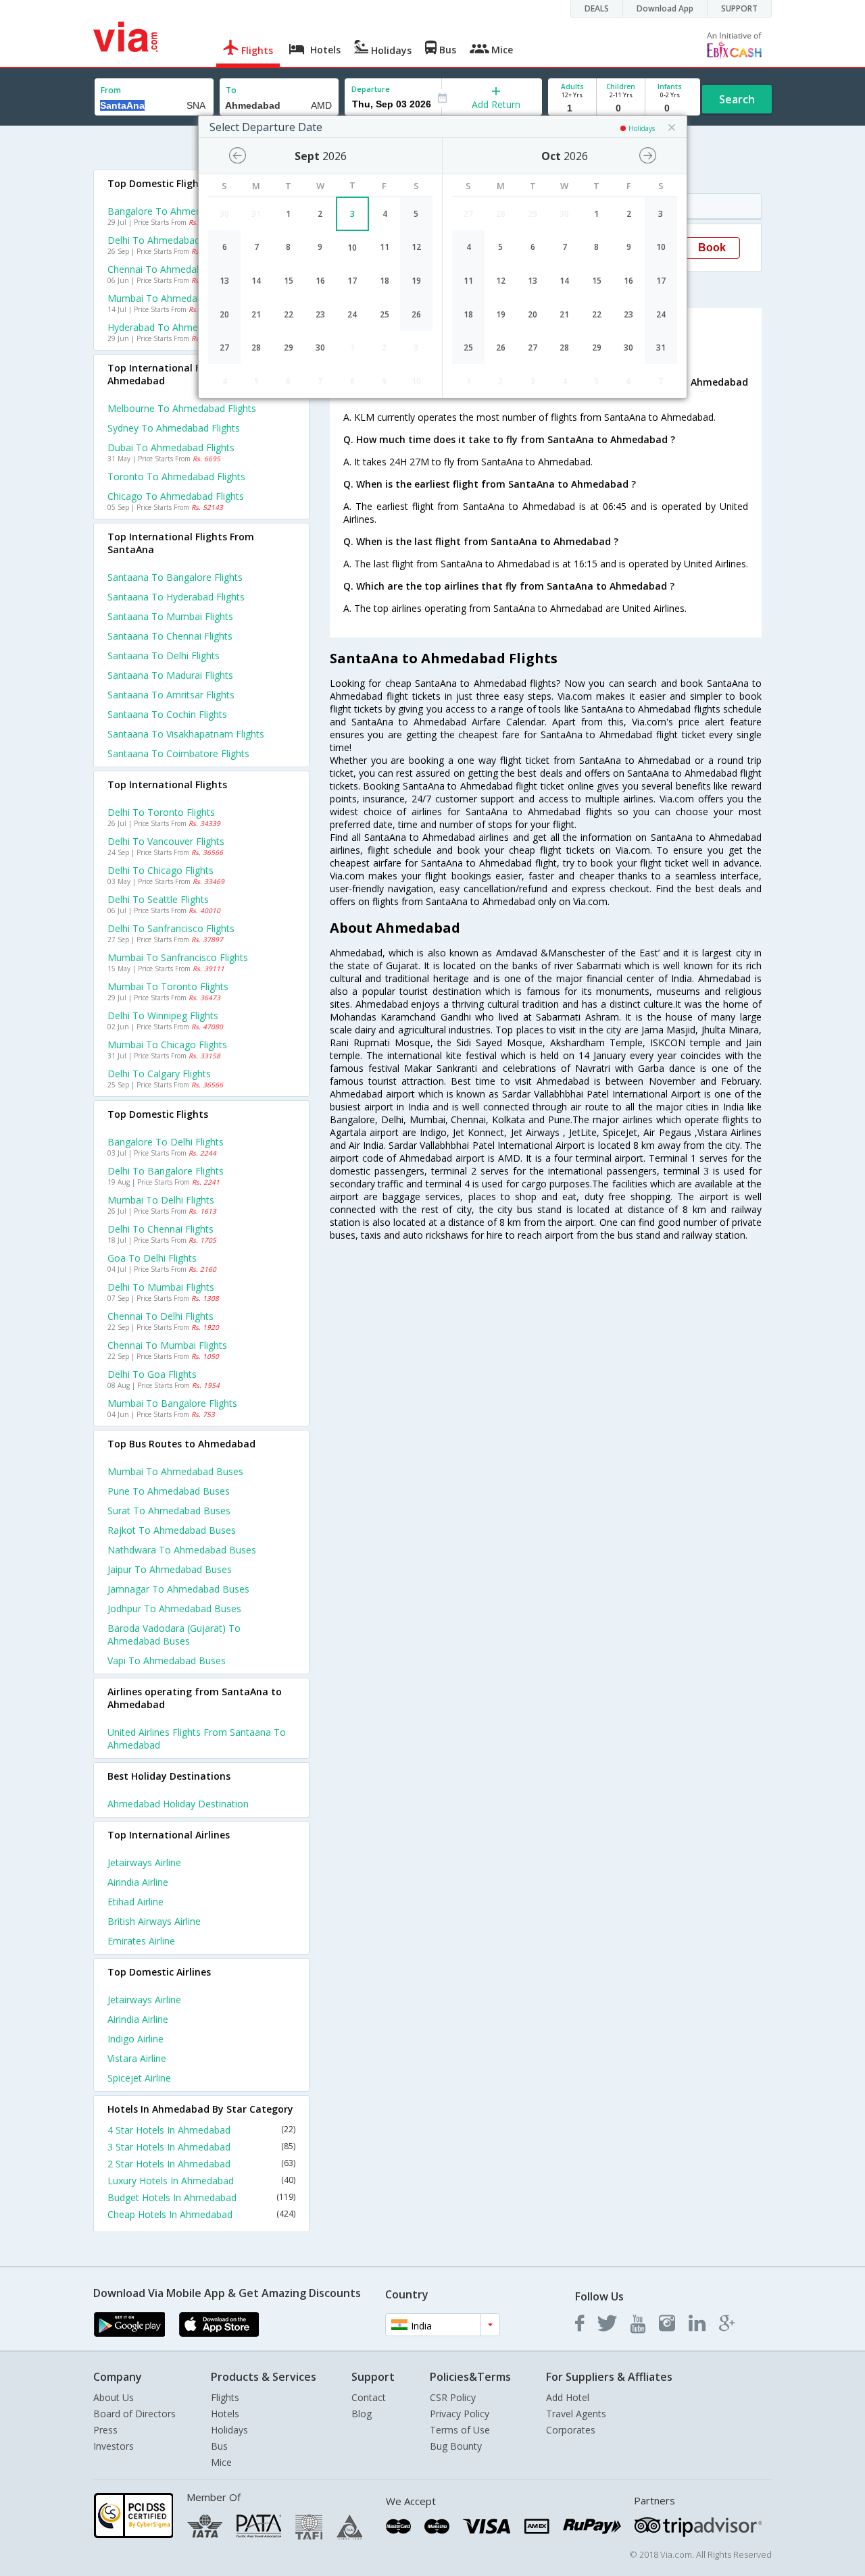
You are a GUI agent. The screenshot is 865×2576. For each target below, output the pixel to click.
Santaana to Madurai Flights (170, 675)
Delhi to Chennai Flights (160, 1229)
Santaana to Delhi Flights (164, 655)
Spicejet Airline (139, 2078)
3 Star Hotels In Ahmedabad (201, 2147)
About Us (114, 2397)
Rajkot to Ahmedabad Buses (172, 1530)
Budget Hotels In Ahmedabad (201, 2197)
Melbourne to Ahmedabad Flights (182, 408)
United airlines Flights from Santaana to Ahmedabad (197, 1738)
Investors (114, 2446)
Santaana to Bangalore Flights (175, 577)
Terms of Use (460, 2430)
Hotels (225, 2414)
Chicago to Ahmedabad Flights (176, 496)
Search (737, 99)
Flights (225, 2397)
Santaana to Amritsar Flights (171, 695)
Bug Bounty (456, 2446)
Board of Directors (134, 2414)
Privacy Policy (460, 2414)
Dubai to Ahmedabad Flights (171, 447)
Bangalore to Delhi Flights (166, 1142)
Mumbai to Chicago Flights (167, 1045)
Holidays (229, 2430)
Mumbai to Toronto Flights (168, 986)
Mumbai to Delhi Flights (161, 1200)
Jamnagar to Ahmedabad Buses (178, 1589)
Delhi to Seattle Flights (158, 899)
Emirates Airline (141, 1941)
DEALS (597, 8)
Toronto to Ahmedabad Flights (176, 476)
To (231, 90)
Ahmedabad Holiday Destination (178, 1804)
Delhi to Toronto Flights (161, 812)
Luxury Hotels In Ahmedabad (201, 2181)
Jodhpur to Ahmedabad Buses (174, 1608)
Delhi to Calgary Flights (159, 1074)
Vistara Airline (137, 2058)
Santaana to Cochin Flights (167, 714)
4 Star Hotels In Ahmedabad (201, 2130)
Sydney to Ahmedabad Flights (174, 428)
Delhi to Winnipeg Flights (163, 1015)
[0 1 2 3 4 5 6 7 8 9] (621, 108)
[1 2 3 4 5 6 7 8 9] (572, 108)
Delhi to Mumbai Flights (161, 1287)
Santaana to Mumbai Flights (170, 616)
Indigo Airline (135, 2039)
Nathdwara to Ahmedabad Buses (182, 1550)
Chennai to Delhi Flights (160, 1316)
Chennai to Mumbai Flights (167, 1345)
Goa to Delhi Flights (152, 1258)
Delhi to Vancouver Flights (166, 841)
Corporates (571, 2430)
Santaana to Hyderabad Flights (176, 597)
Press (105, 2430)
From (111, 90)
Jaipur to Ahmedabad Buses (170, 1569)
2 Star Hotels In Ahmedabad (201, 2164)
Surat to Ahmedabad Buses (169, 1511)
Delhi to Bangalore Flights (166, 1171)
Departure (371, 89)
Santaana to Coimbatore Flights (178, 753)
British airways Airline (154, 1921)
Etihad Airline (135, 1902)
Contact (369, 2397)
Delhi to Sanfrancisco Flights (171, 928)
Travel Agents (576, 2414)
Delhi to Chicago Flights (160, 870)
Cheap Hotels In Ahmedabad (201, 2214)
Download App (665, 8)
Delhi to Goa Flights (152, 1374)
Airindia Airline (138, 1882)
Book (712, 248)
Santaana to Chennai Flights (170, 636)
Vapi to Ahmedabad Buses (167, 1660)
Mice (221, 2462)
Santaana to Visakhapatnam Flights (186, 734)
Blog (362, 2414)
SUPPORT (739, 8)
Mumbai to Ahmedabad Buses (175, 1471)
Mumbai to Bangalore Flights (172, 1403)
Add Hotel (568, 2397)
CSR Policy (453, 2397)
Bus (219, 2446)
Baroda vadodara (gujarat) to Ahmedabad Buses (174, 1634)
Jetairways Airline (144, 1862)
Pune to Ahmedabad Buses (169, 1491)
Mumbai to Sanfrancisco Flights (178, 957)
